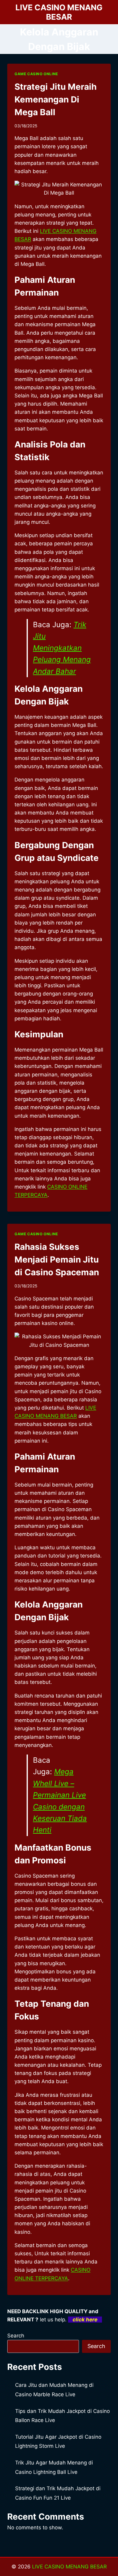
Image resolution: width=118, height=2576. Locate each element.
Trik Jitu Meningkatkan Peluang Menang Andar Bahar (62, 648)
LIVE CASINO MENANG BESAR (69, 2567)
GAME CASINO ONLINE (36, 74)
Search (16, 2336)
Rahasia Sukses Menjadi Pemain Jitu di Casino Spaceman (57, 1260)
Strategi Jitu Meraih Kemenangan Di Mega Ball (56, 99)
